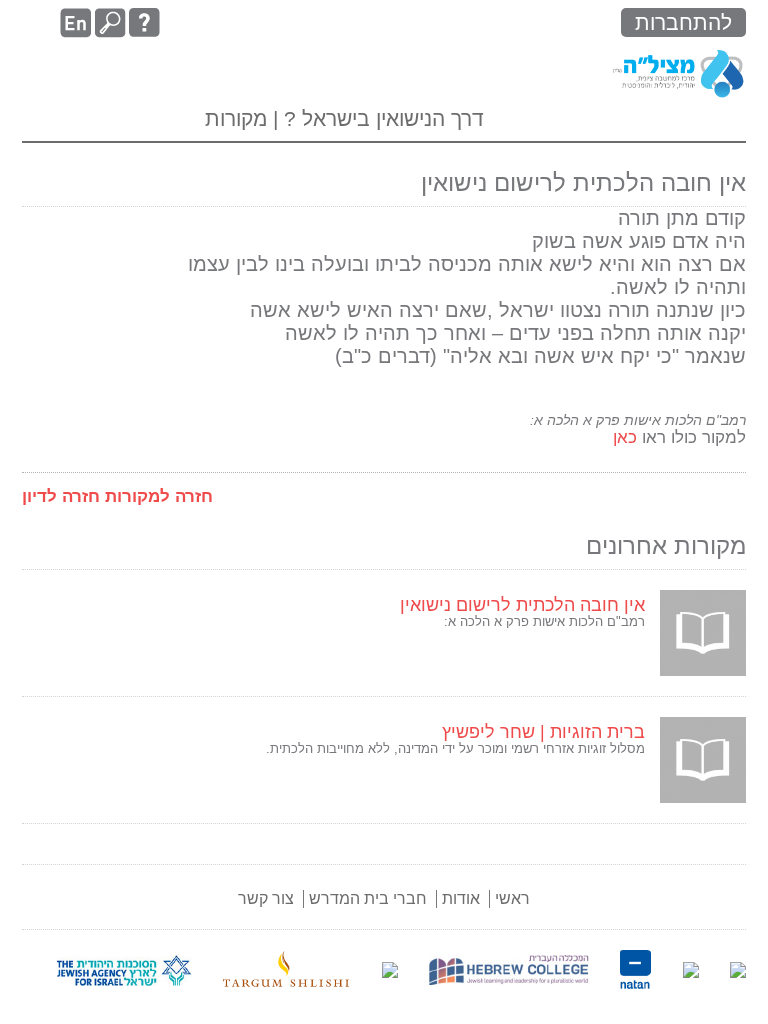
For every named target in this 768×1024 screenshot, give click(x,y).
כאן (622, 437)
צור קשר (266, 898)
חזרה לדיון (61, 496)
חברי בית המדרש (368, 898)
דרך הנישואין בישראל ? (381, 118)
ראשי (512, 898)
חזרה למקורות (159, 496)
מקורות (236, 118)
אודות (461, 898)
